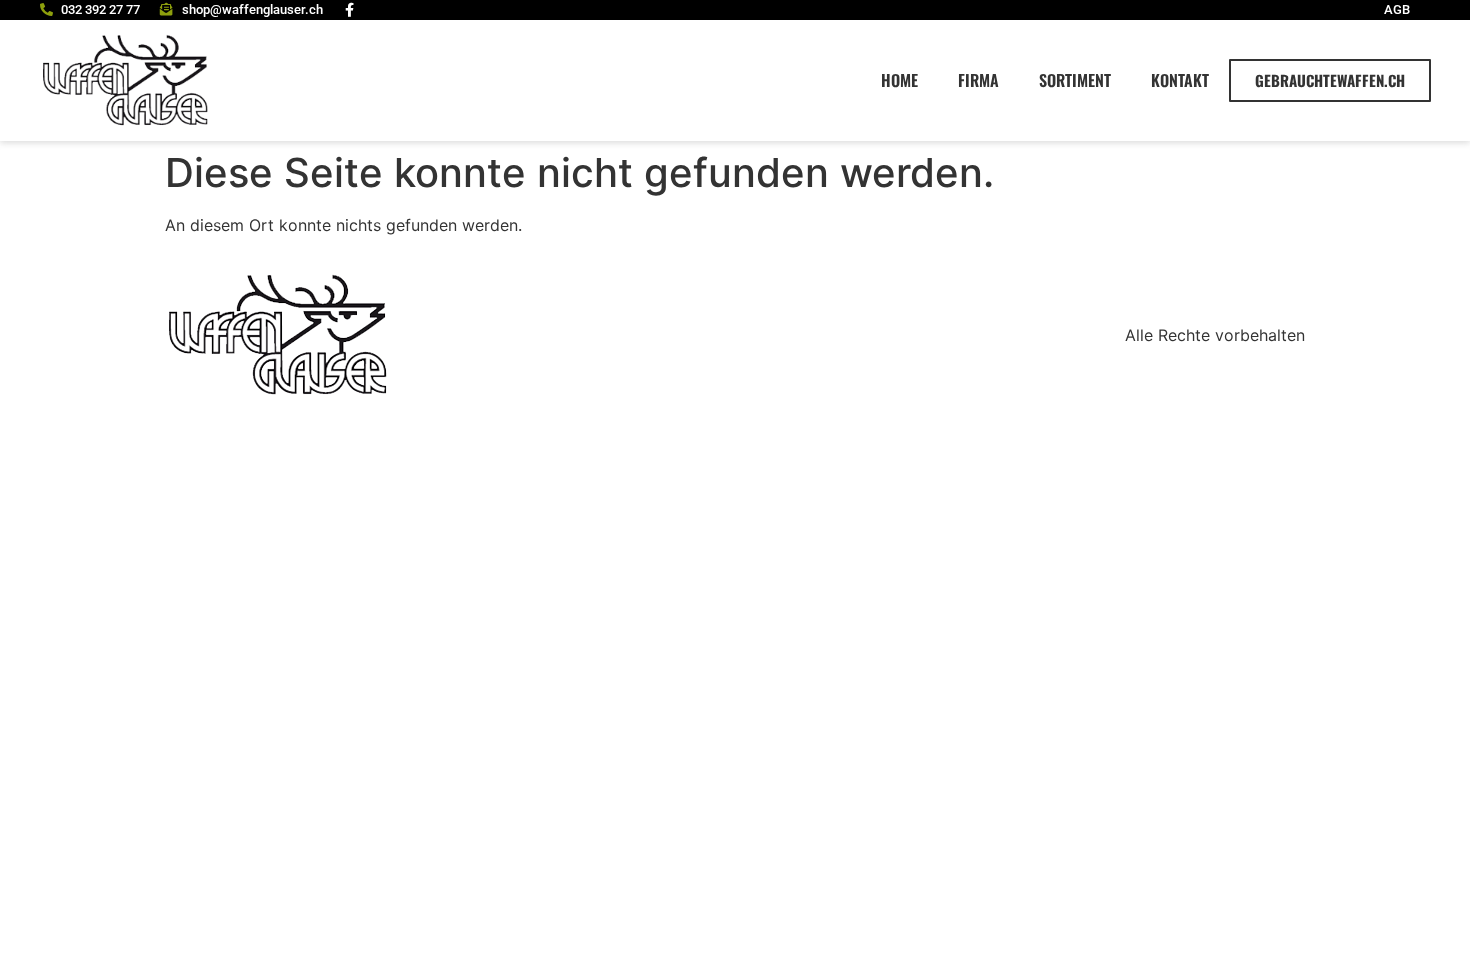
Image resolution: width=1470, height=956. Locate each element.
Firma (978, 80)
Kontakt (1180, 80)
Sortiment (1075, 80)
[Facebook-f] (350, 10)
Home (899, 80)
